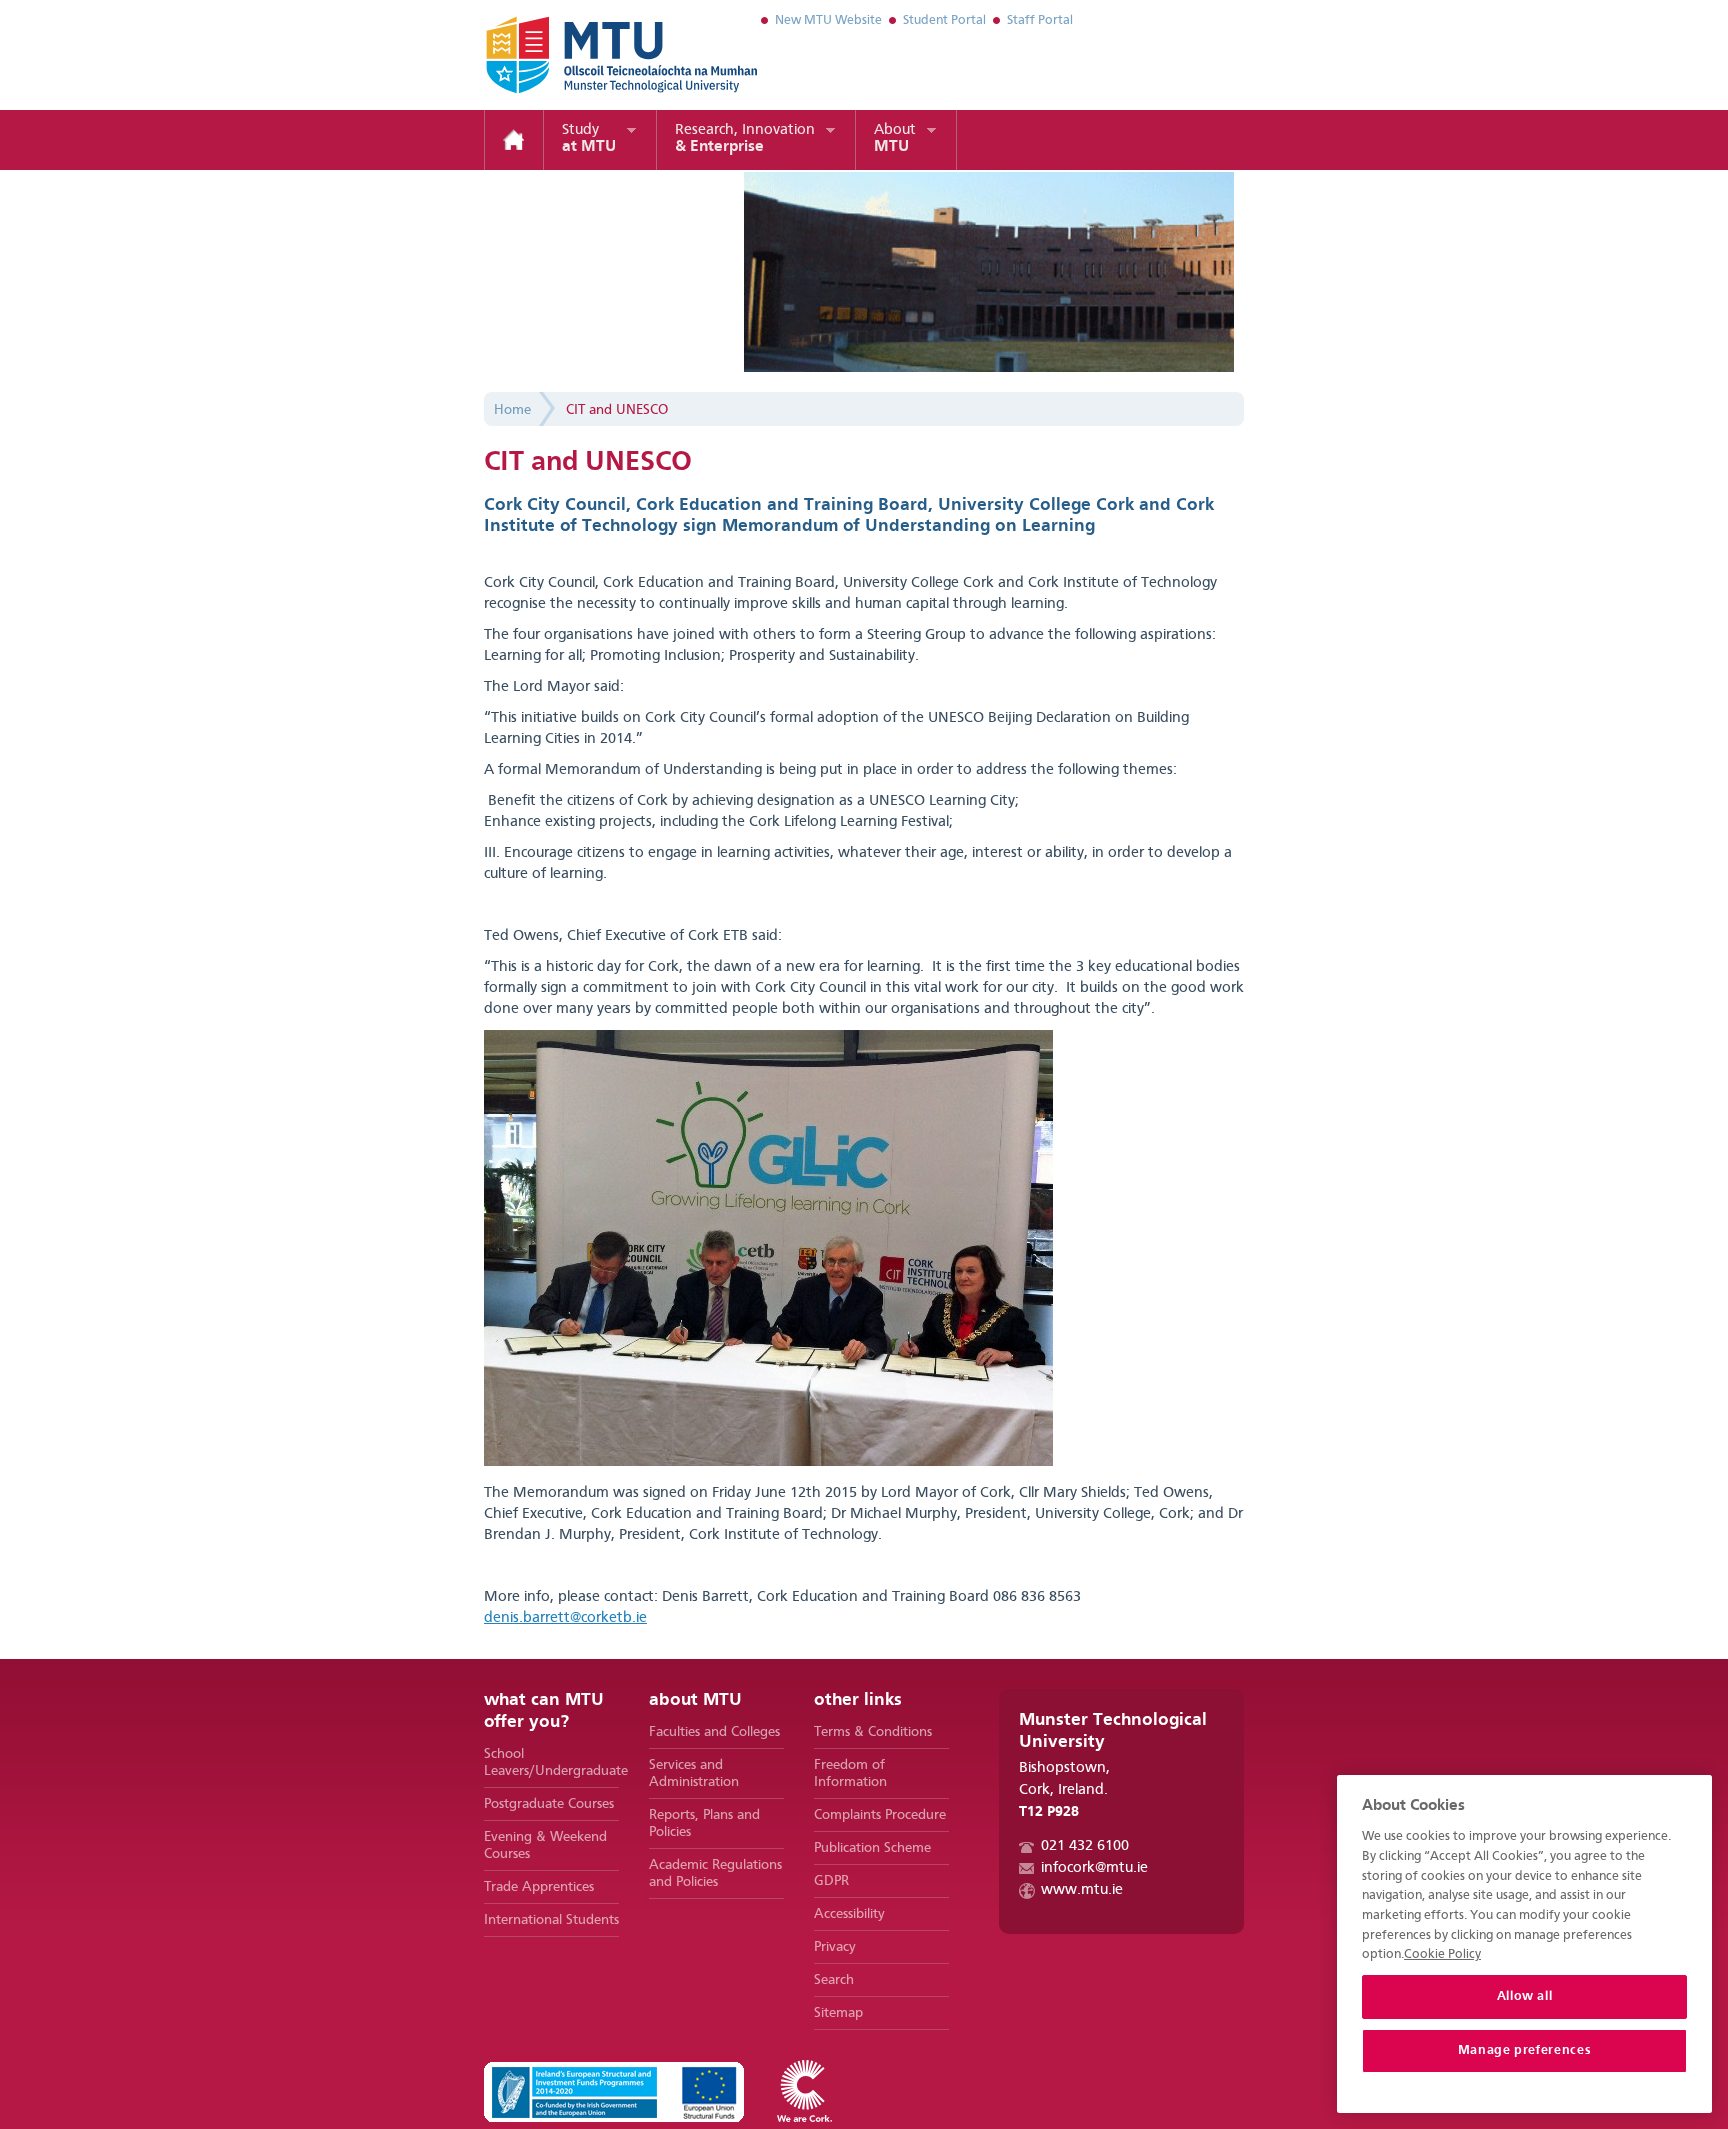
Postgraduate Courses (549, 1804)
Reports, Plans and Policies (704, 1823)
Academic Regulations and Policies (715, 1873)
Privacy (835, 1947)
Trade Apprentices (539, 1887)
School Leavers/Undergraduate (551, 1762)
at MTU (589, 139)
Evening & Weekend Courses (545, 1845)
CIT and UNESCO (617, 410)
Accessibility (849, 1914)
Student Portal (944, 20)
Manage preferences (1525, 2050)
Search (834, 1980)
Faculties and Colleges (714, 1732)
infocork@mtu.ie (1094, 1868)
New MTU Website (828, 20)
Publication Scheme (872, 1848)
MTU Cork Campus (597, 55)
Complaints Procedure (880, 1815)
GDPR (831, 1881)
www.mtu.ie (1082, 1890)
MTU (895, 139)
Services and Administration (694, 1773)
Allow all (1525, 1996)
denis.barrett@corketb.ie (565, 1618)
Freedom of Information (850, 1773)
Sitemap (838, 2013)
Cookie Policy (1442, 1954)
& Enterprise (745, 139)
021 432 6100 (1085, 1846)
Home (514, 140)
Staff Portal (1040, 20)
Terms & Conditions (873, 1732)
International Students (551, 1920)
